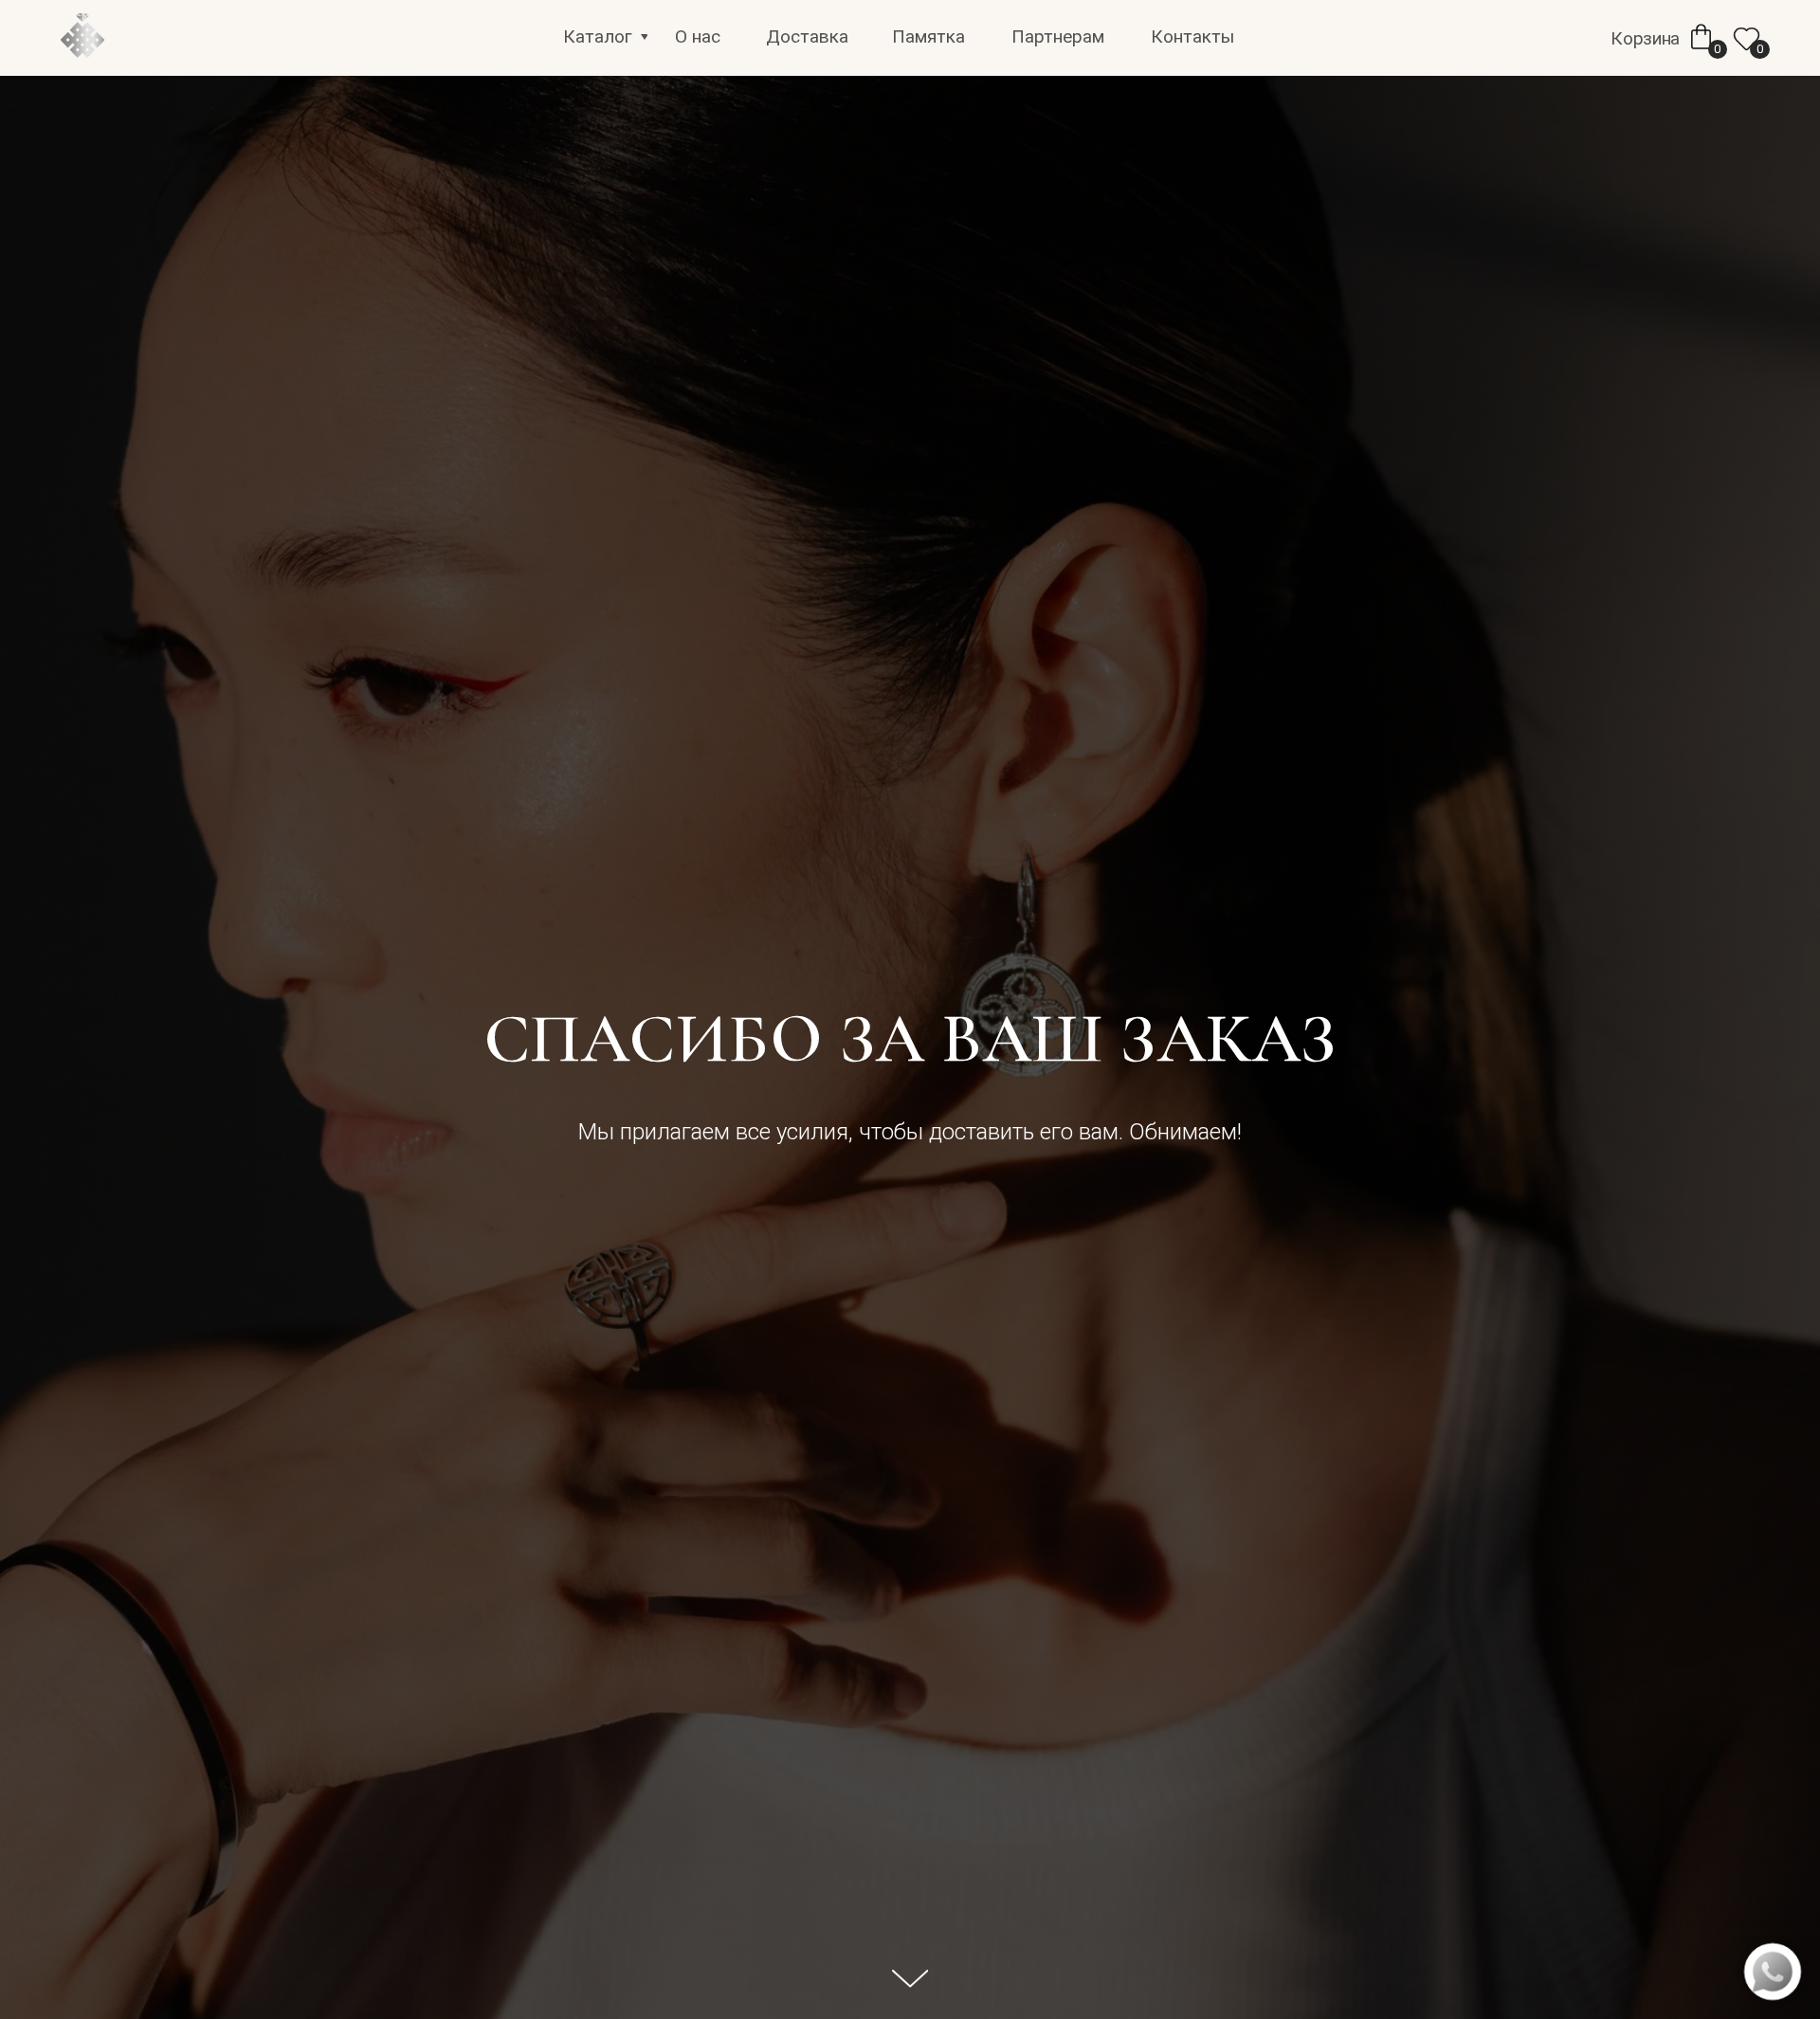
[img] (82, 37)
